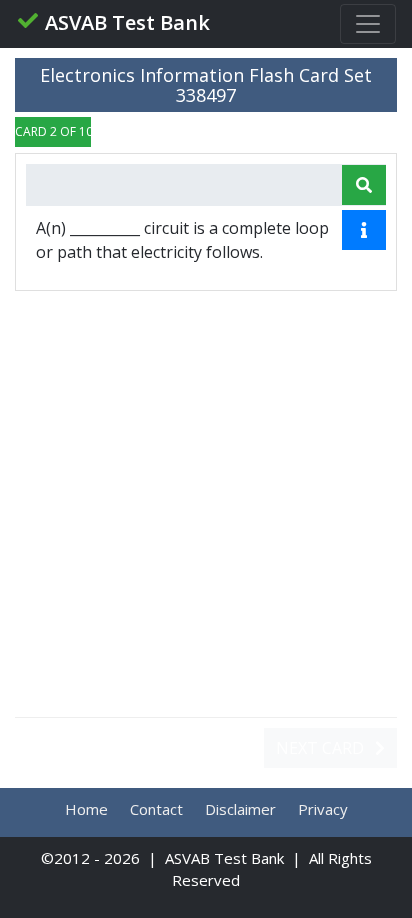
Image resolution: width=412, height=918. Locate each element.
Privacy (323, 809)
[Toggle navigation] (368, 24)
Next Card (322, 748)
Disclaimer (240, 809)
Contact (156, 809)
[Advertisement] (206, 504)
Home (86, 809)
